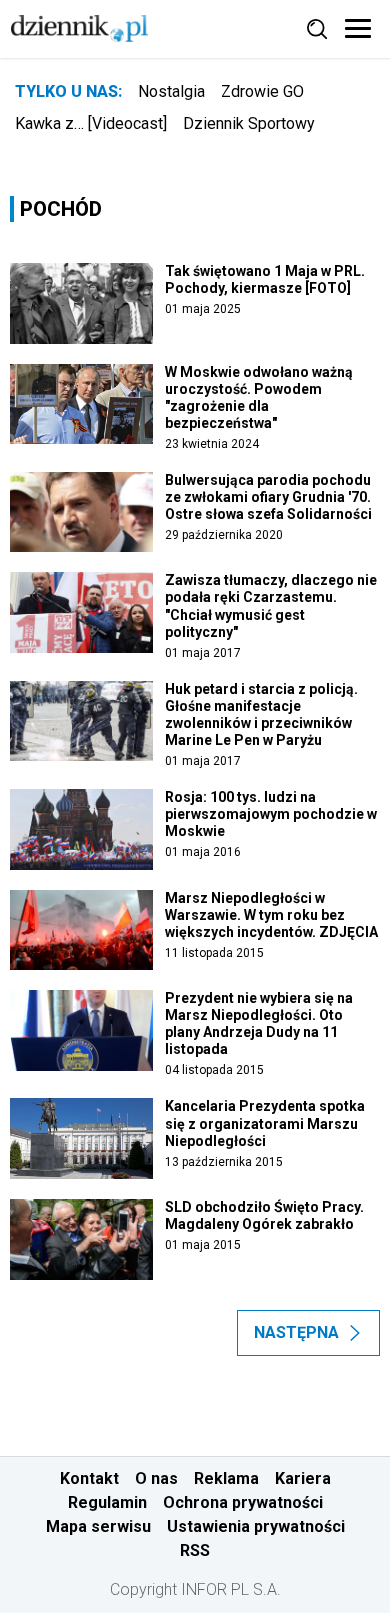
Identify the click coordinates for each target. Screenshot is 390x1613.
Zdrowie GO (262, 91)
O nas (156, 1478)
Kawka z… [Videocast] (91, 123)
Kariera (303, 1478)
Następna (296, 1332)
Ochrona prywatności (243, 1502)
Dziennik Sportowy (249, 123)
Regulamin (107, 1502)
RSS (195, 1550)
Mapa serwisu (98, 1526)
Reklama (226, 1478)
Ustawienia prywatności (256, 1526)
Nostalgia (171, 91)
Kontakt (89, 1478)
